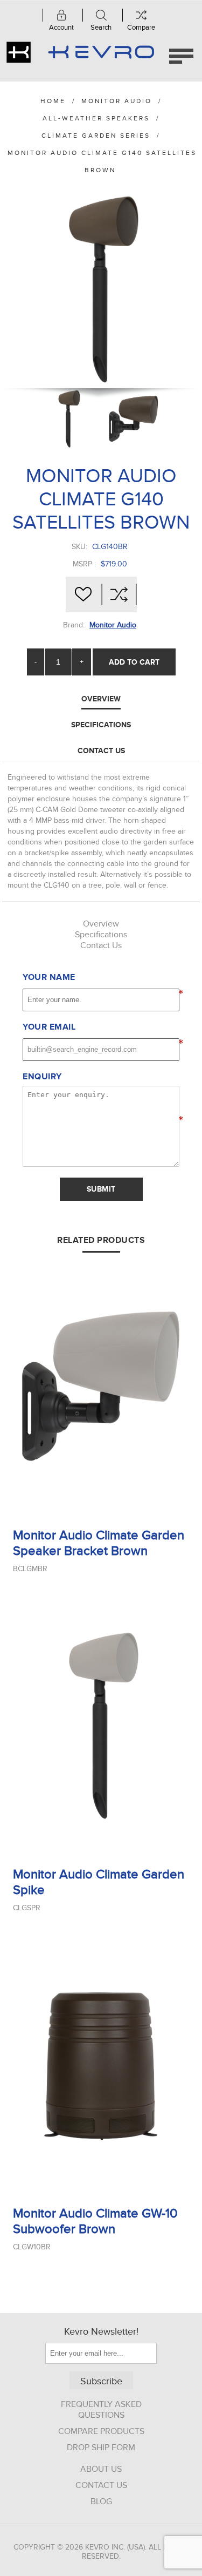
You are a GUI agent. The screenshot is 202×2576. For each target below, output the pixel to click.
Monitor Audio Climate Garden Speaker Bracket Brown (99, 1543)
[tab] (101, 699)
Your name (49, 977)
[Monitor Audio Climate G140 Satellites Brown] (68, 419)
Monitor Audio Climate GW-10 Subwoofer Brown (95, 2221)
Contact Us (101, 751)
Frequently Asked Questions (101, 2410)
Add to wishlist (83, 594)
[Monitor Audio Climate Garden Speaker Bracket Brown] (101, 1386)
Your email (49, 1027)
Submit (101, 1189)
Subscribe (101, 2381)
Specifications (101, 725)
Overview (101, 699)
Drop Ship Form (101, 2447)
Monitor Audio (113, 625)
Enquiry (42, 1077)
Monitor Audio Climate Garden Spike (99, 1882)
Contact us (101, 2485)
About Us (101, 2469)
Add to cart (134, 662)
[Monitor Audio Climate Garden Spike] (101, 1725)
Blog (101, 2501)
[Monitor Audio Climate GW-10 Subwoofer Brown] (101, 2064)
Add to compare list (119, 594)
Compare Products (101, 2431)
